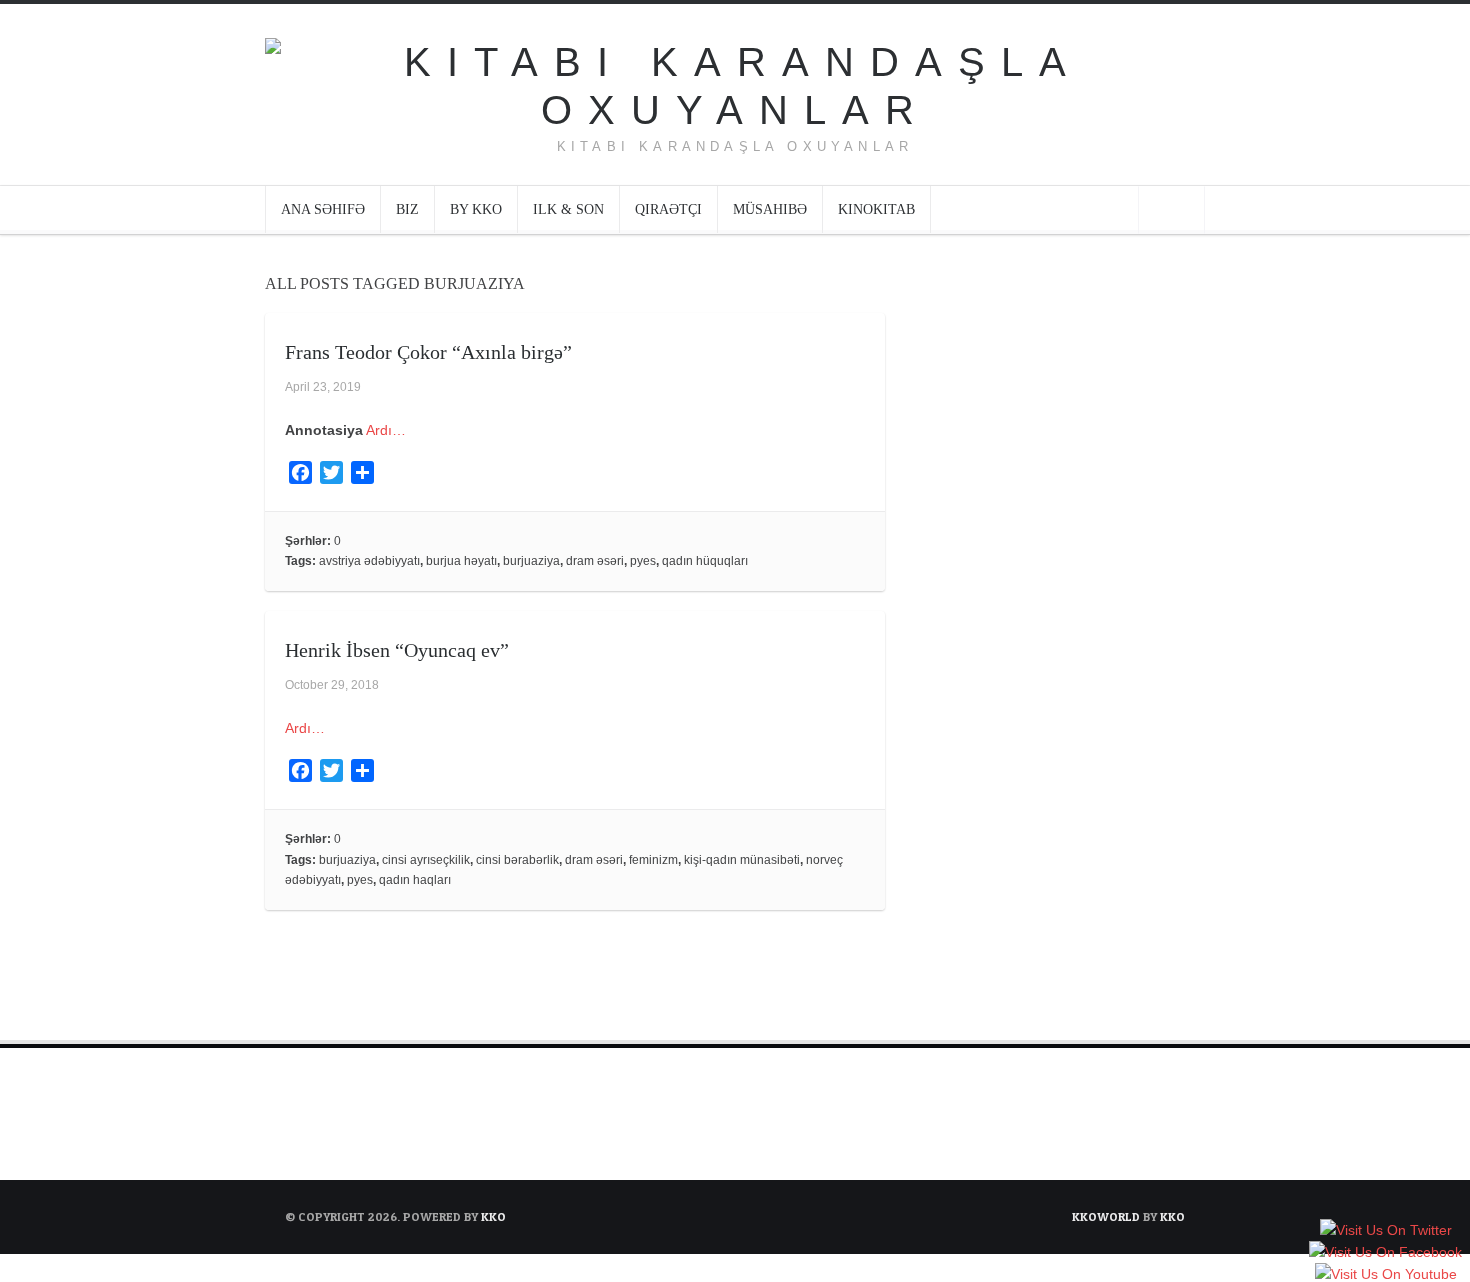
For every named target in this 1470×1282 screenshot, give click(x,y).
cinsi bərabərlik (517, 860)
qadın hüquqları (705, 561)
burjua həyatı (461, 561)
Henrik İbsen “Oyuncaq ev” (397, 650)
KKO (493, 1216)
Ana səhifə (323, 209)
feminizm (653, 860)
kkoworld (1107, 1216)
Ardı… (386, 430)
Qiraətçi (668, 209)
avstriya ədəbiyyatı (369, 561)
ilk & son (568, 209)
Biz (407, 209)
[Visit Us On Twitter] (1385, 1232)
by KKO (476, 209)
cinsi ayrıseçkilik (426, 860)
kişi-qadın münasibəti (742, 860)
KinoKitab (876, 209)
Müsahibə (770, 209)
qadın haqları (415, 880)
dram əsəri (595, 561)
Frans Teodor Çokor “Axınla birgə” (428, 352)
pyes (643, 561)
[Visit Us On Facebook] (1385, 1254)
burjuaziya (531, 561)
